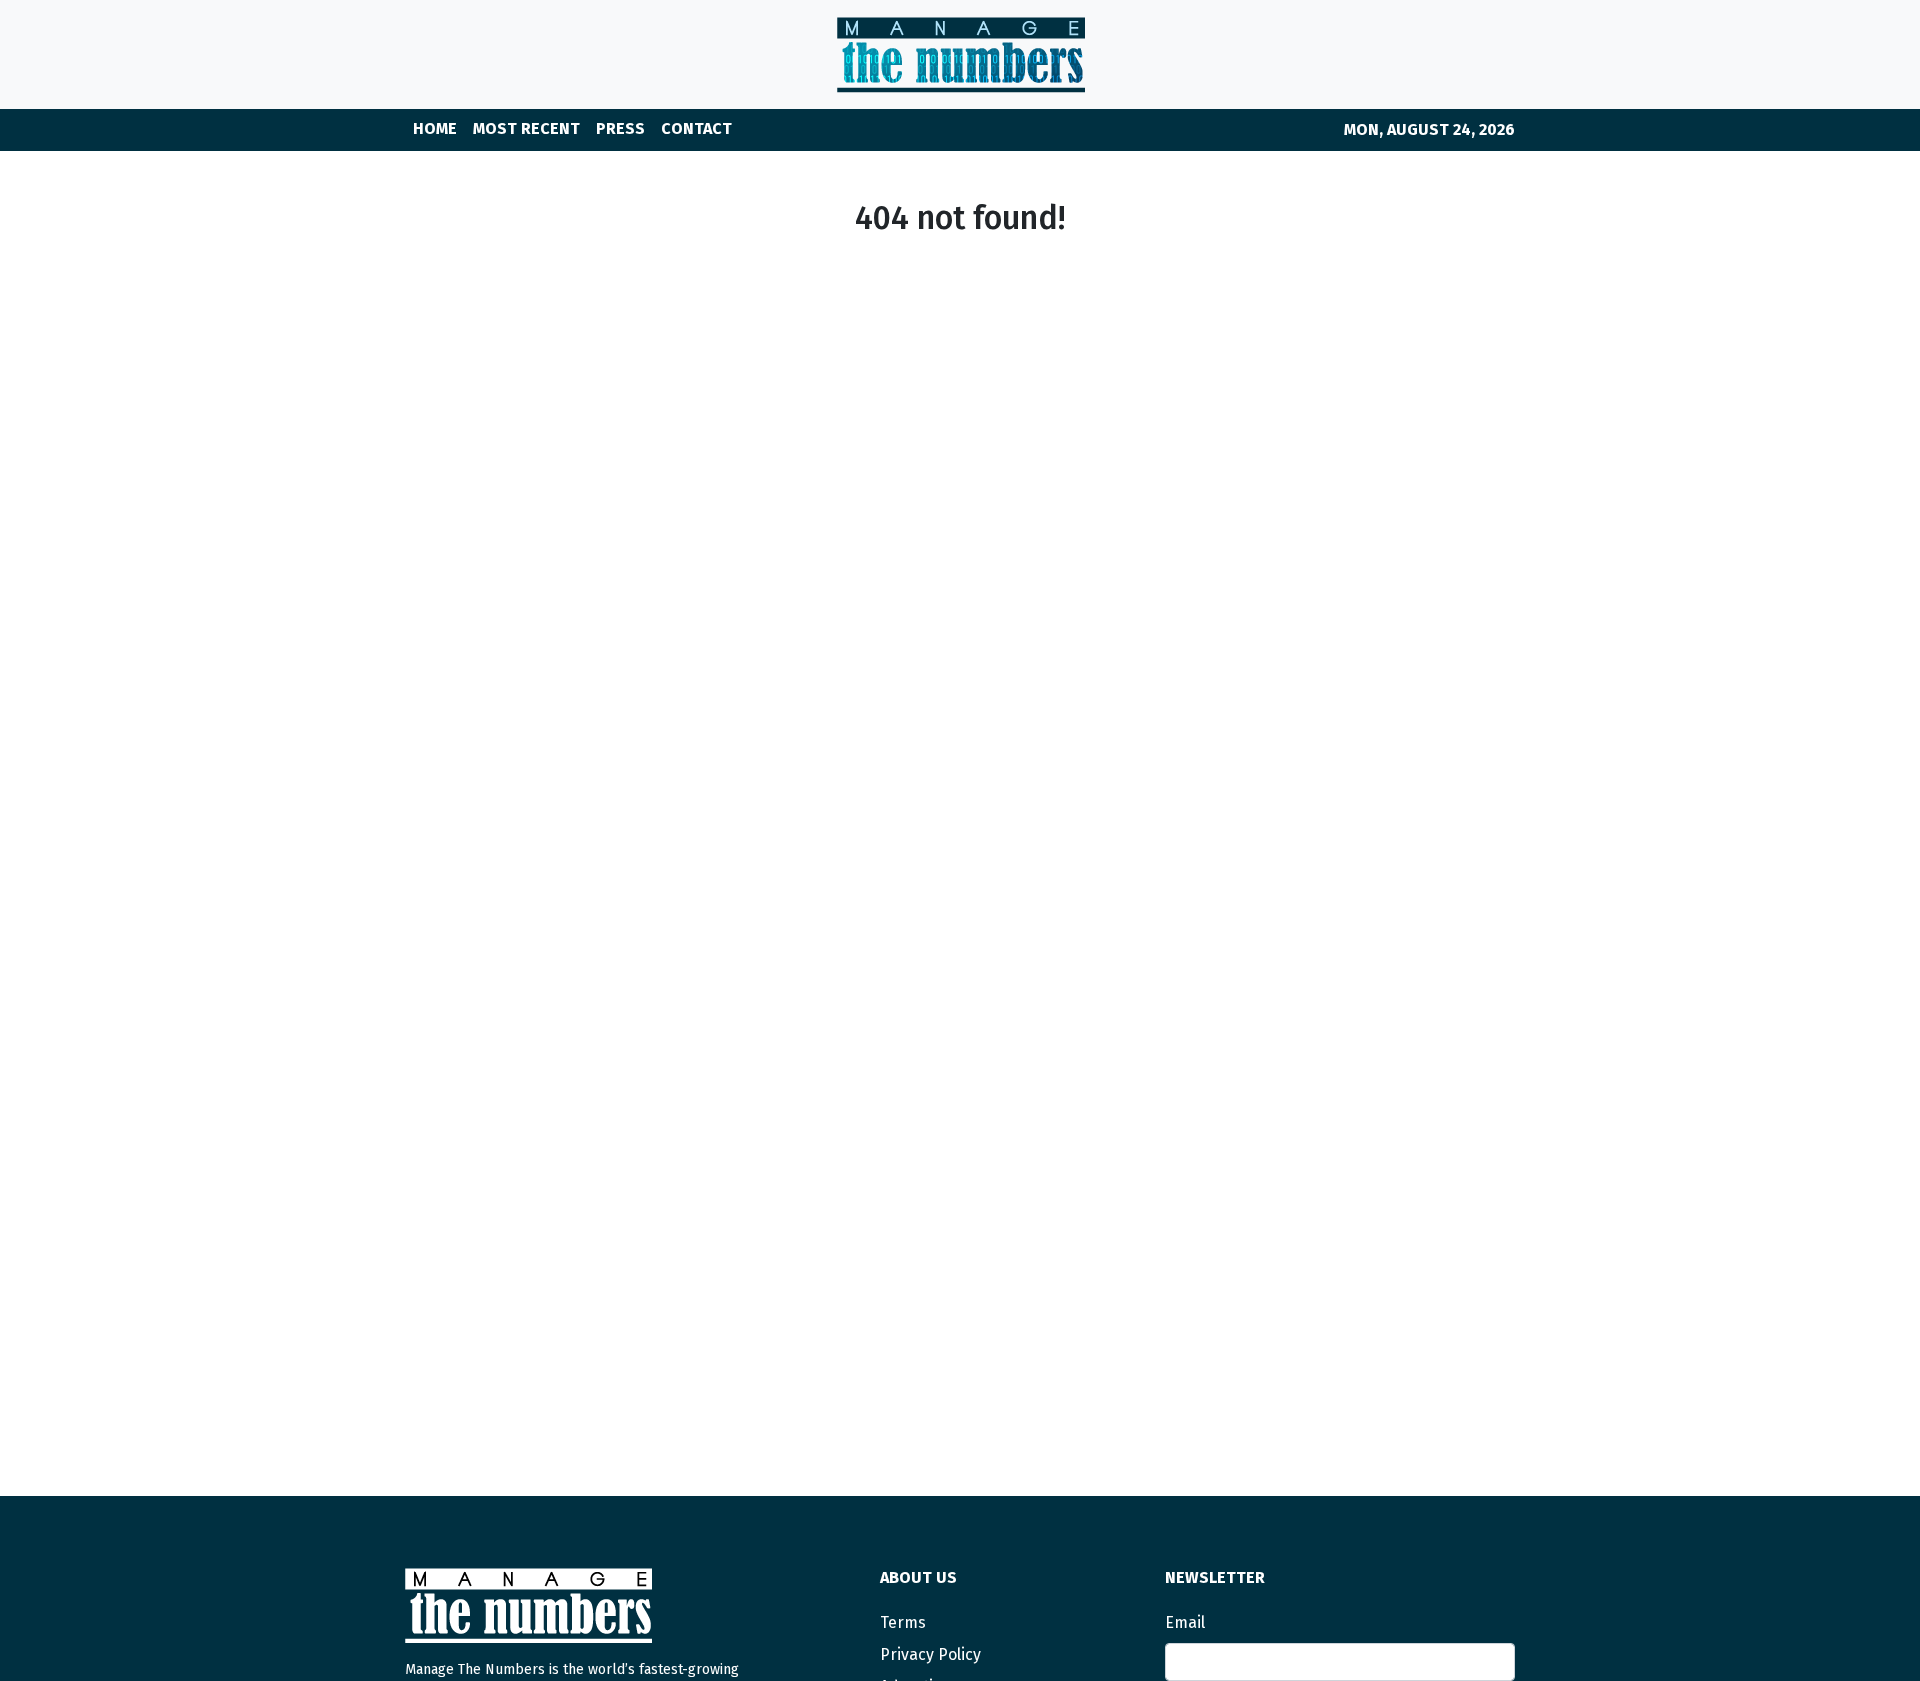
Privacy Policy (930, 1654)
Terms (903, 1622)
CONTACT (696, 128)
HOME (435, 128)
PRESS (620, 128)
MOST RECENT (526, 128)
